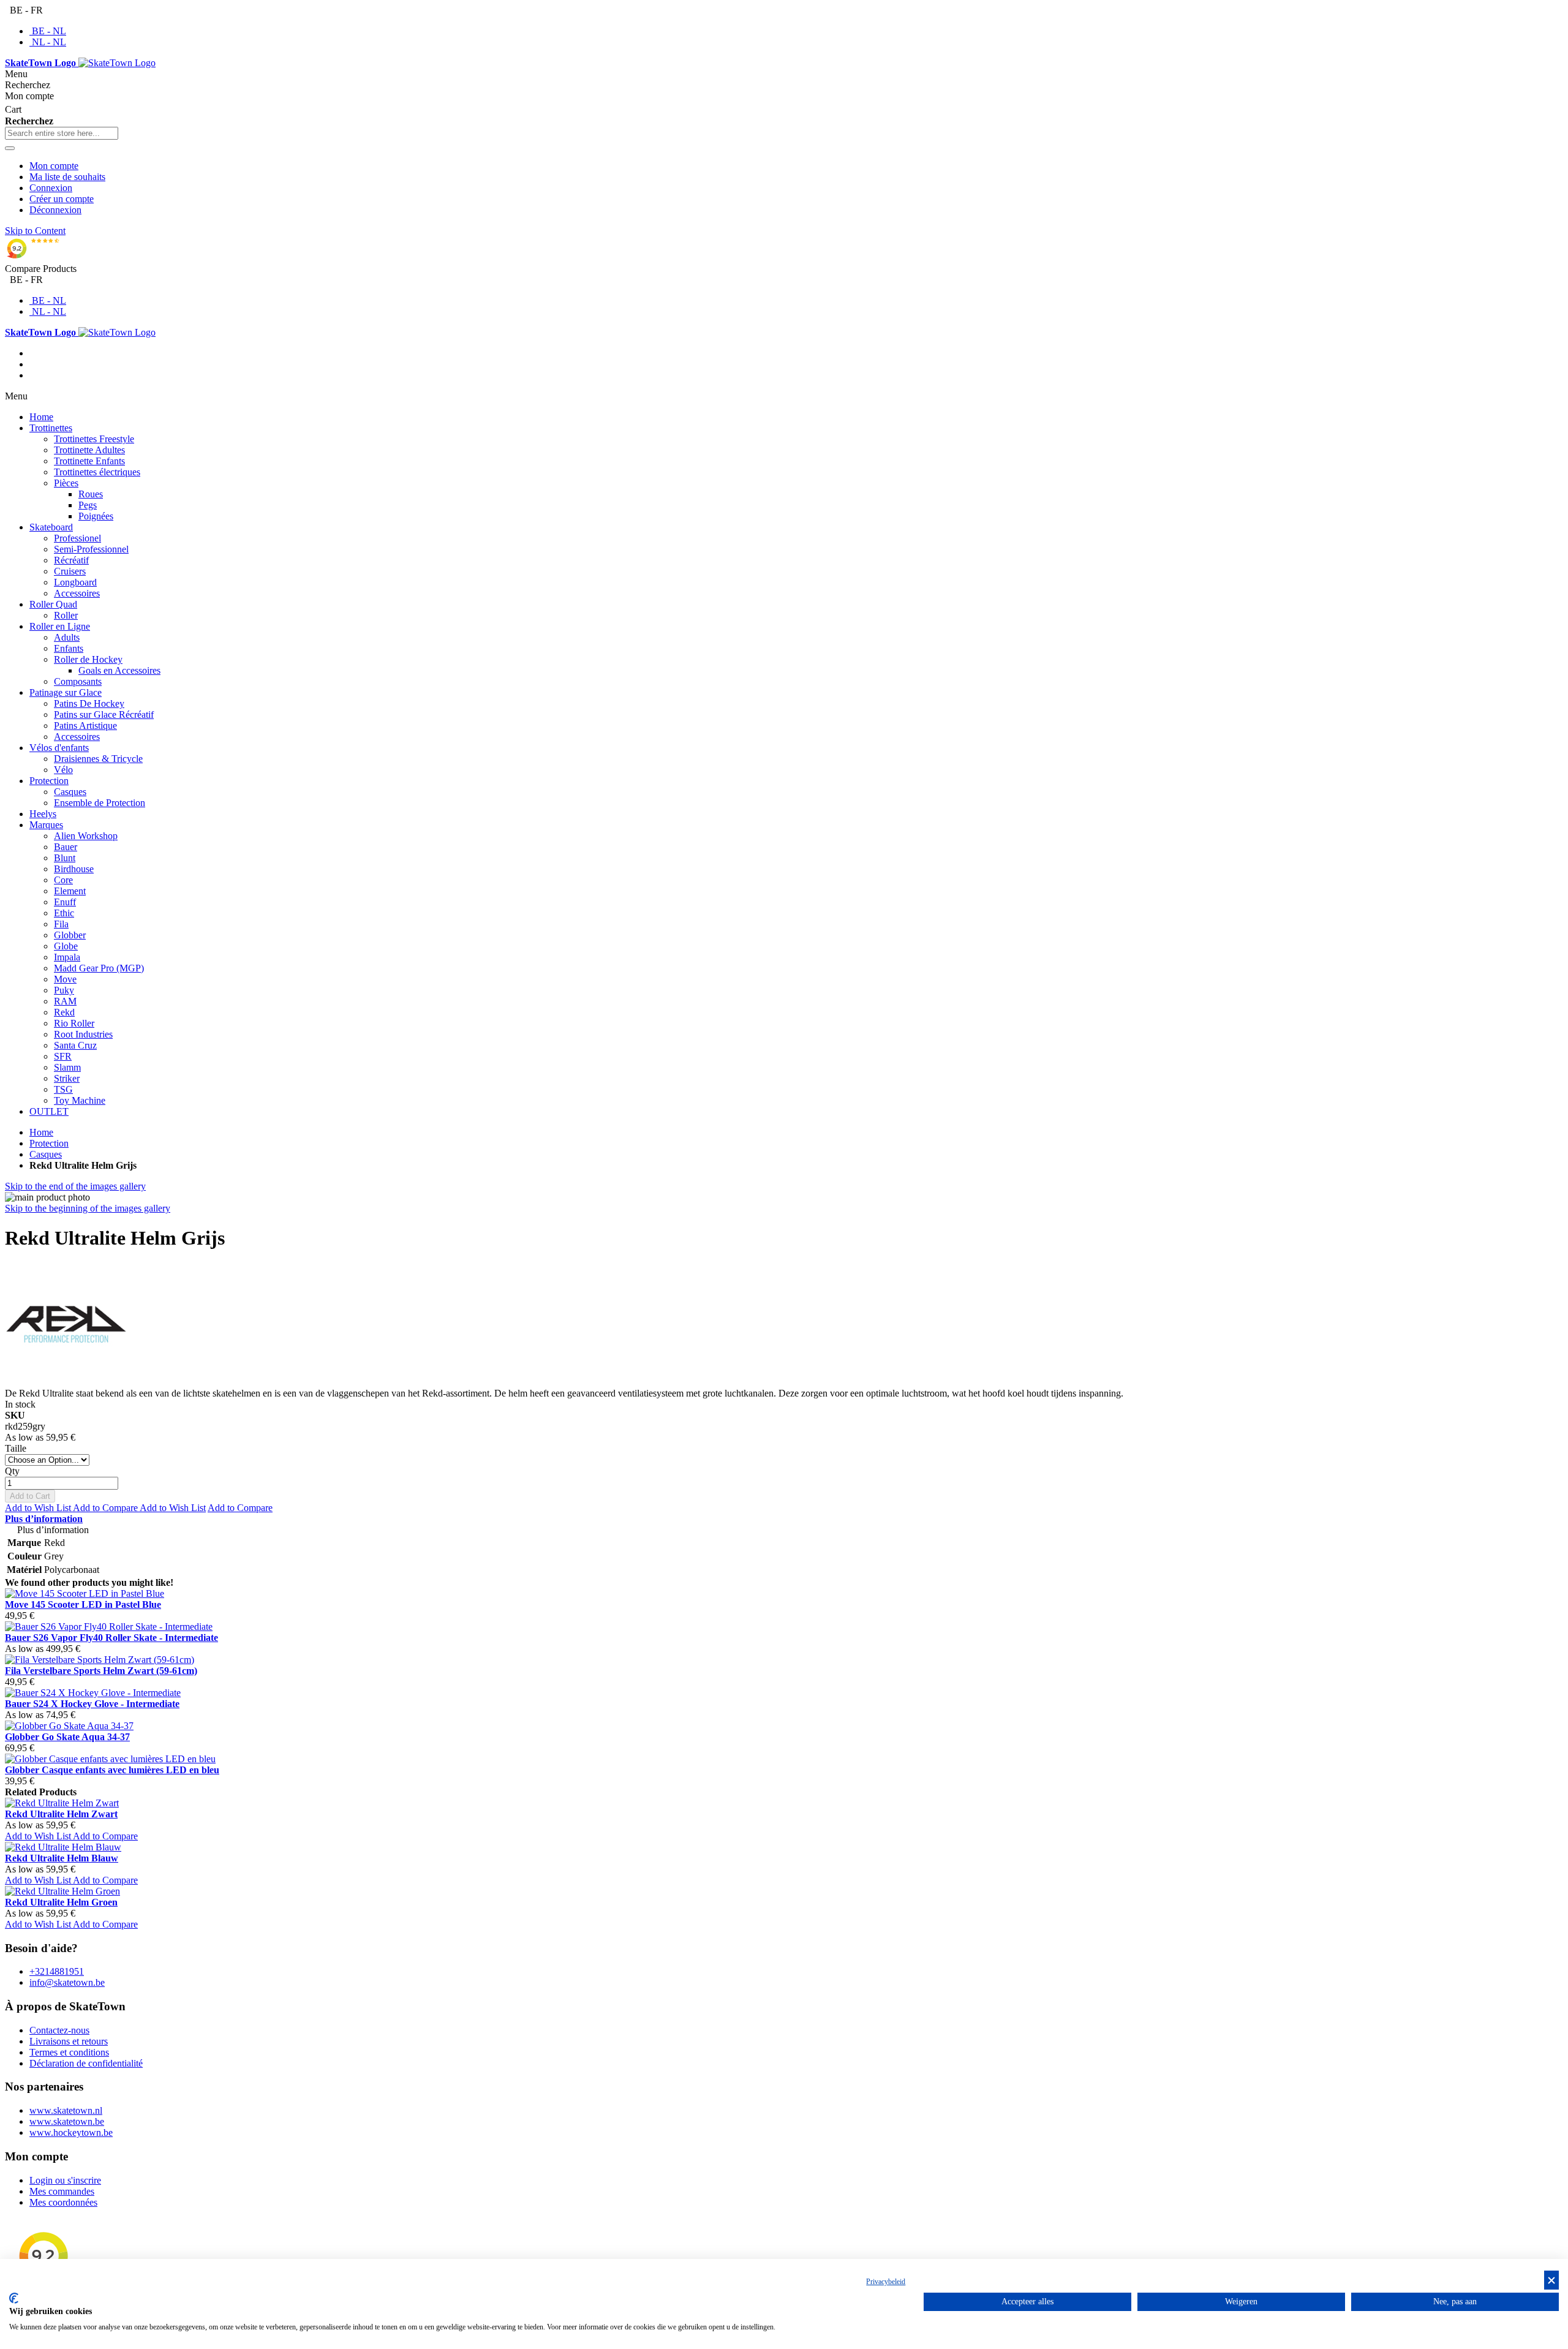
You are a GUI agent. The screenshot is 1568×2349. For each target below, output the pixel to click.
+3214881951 (57, 1971)
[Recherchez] (10, 148)
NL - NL (49, 42)
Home (41, 1132)
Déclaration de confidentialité (86, 2063)
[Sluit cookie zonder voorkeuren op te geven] (1551, 2280)
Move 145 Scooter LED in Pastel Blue (83, 1604)
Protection (49, 1143)
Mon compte (54, 166)
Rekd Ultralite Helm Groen (61, 1902)
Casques (46, 1154)
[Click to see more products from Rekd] (66, 1382)
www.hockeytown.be (71, 2132)
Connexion (51, 188)
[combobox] (62, 133)
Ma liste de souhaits (67, 177)
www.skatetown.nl (66, 2110)
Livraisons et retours (69, 2041)
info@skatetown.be (67, 1982)
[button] (39, 1508)
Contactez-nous (59, 2030)
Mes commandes (62, 2191)
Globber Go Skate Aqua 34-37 (67, 1737)
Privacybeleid (886, 2282)
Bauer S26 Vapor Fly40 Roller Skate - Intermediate (111, 1638)
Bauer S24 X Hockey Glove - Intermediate (92, 1704)
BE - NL (49, 31)
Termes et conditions (69, 2052)
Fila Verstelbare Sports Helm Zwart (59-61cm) (101, 1671)
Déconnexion (55, 210)
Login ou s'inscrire (65, 2180)
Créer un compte (62, 199)
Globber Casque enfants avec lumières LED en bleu (112, 1770)
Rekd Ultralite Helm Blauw (62, 1858)
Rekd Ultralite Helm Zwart (61, 1814)
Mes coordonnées (63, 2202)
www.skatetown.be (67, 2121)
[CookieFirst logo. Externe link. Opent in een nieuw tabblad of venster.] (14, 2298)
